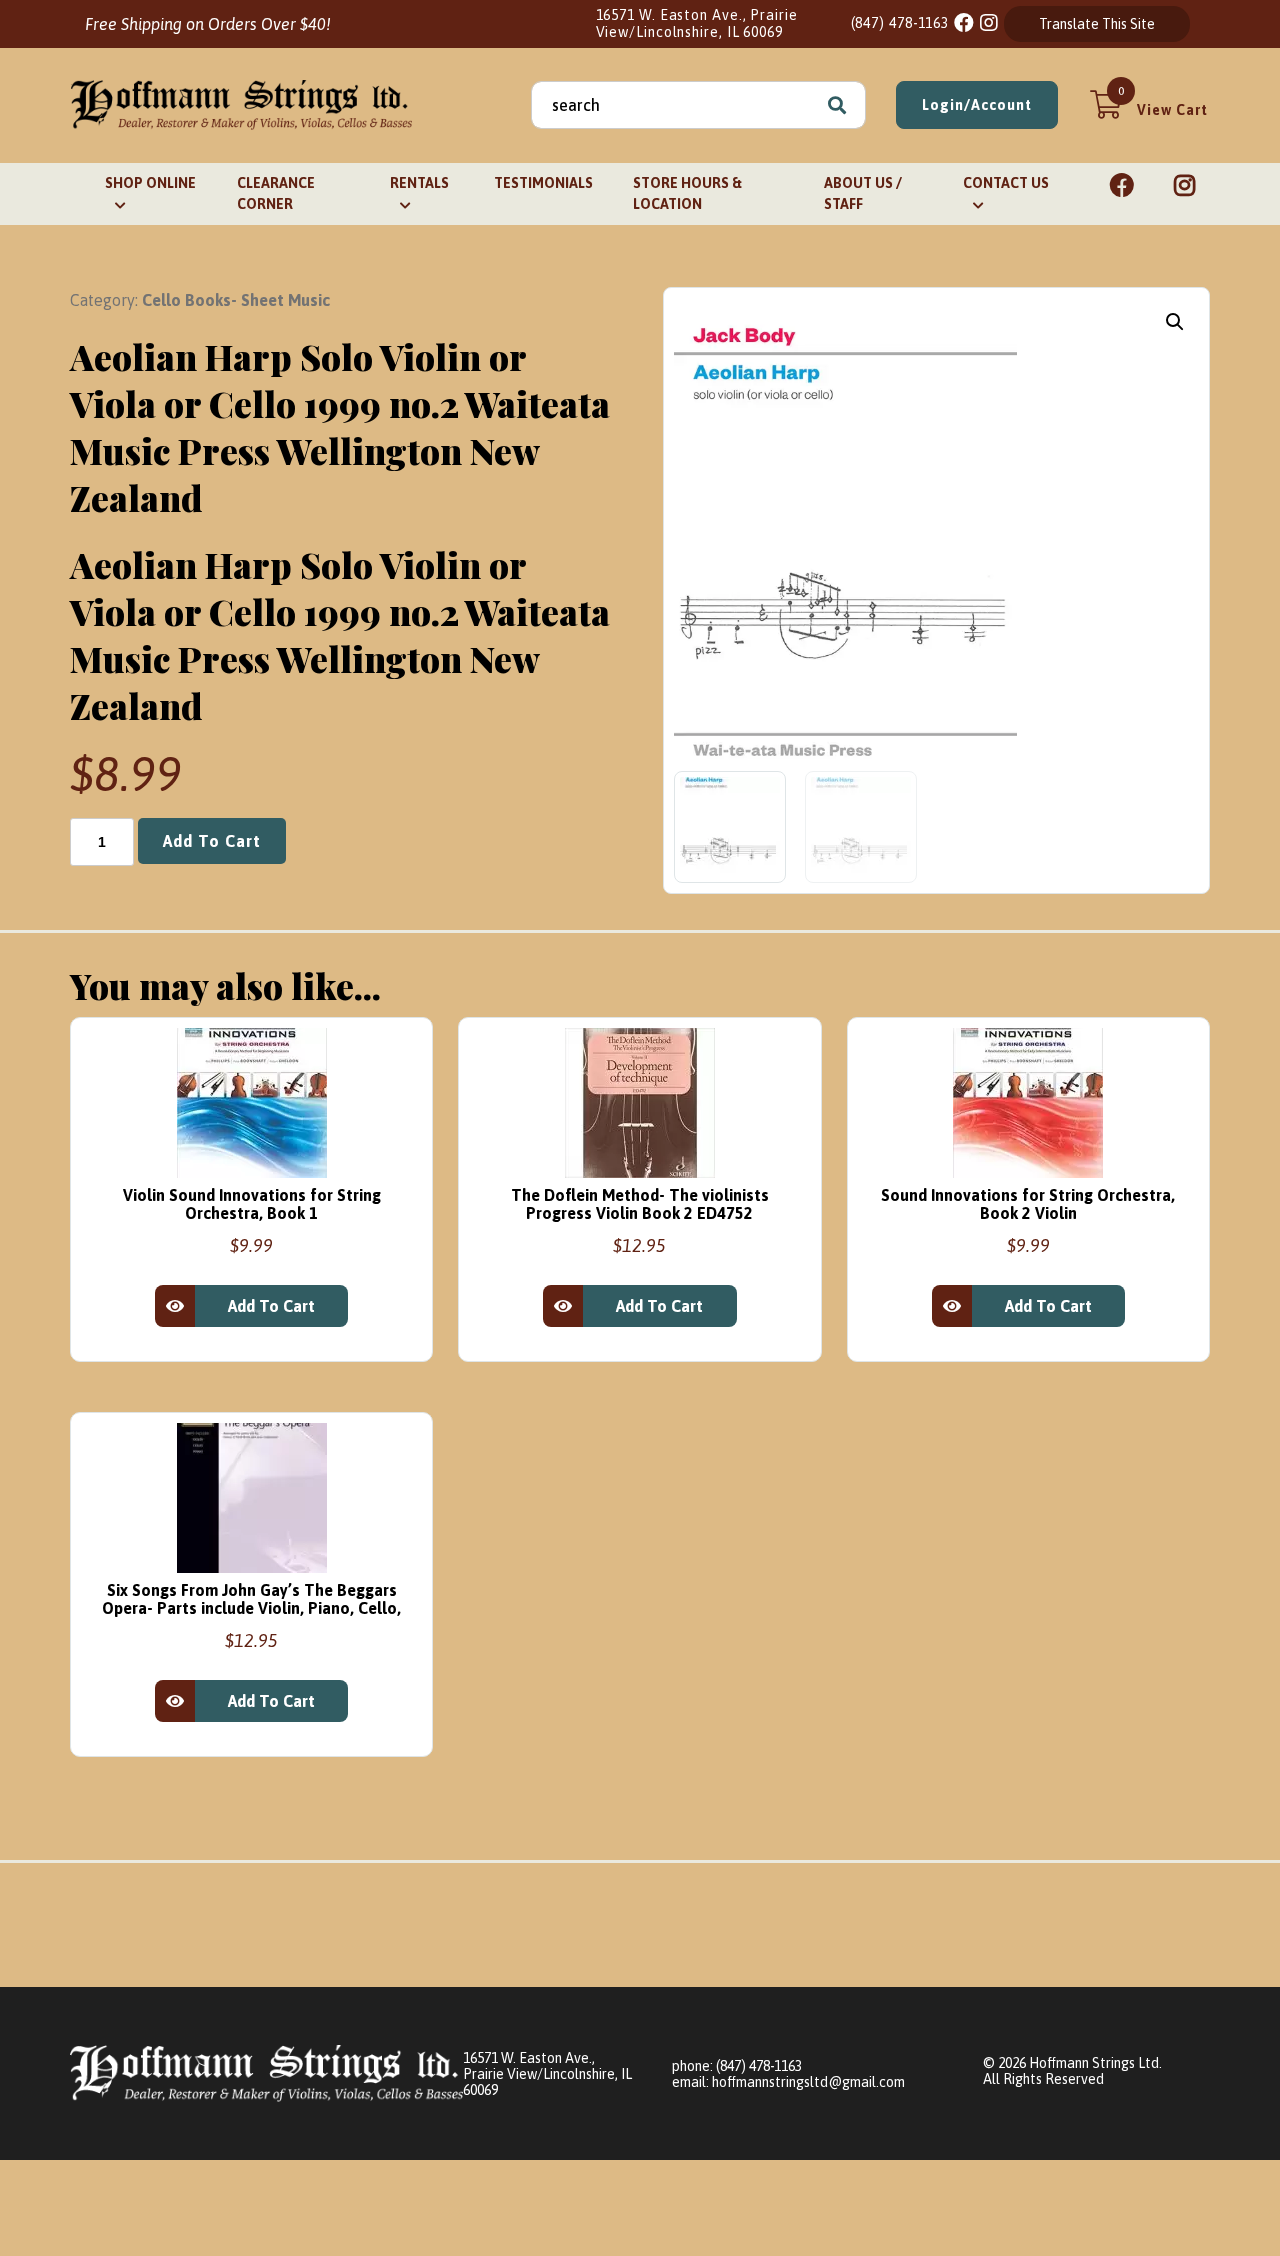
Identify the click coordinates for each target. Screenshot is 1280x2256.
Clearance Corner (276, 193)
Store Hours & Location (687, 193)
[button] (1175, 322)
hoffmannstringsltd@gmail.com (808, 2082)
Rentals (419, 183)
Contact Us (1006, 183)
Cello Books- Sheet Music (236, 300)
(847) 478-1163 (900, 23)
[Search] (837, 105)
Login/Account (977, 105)
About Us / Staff (863, 193)
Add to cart (212, 841)
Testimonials (543, 183)
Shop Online (150, 183)
